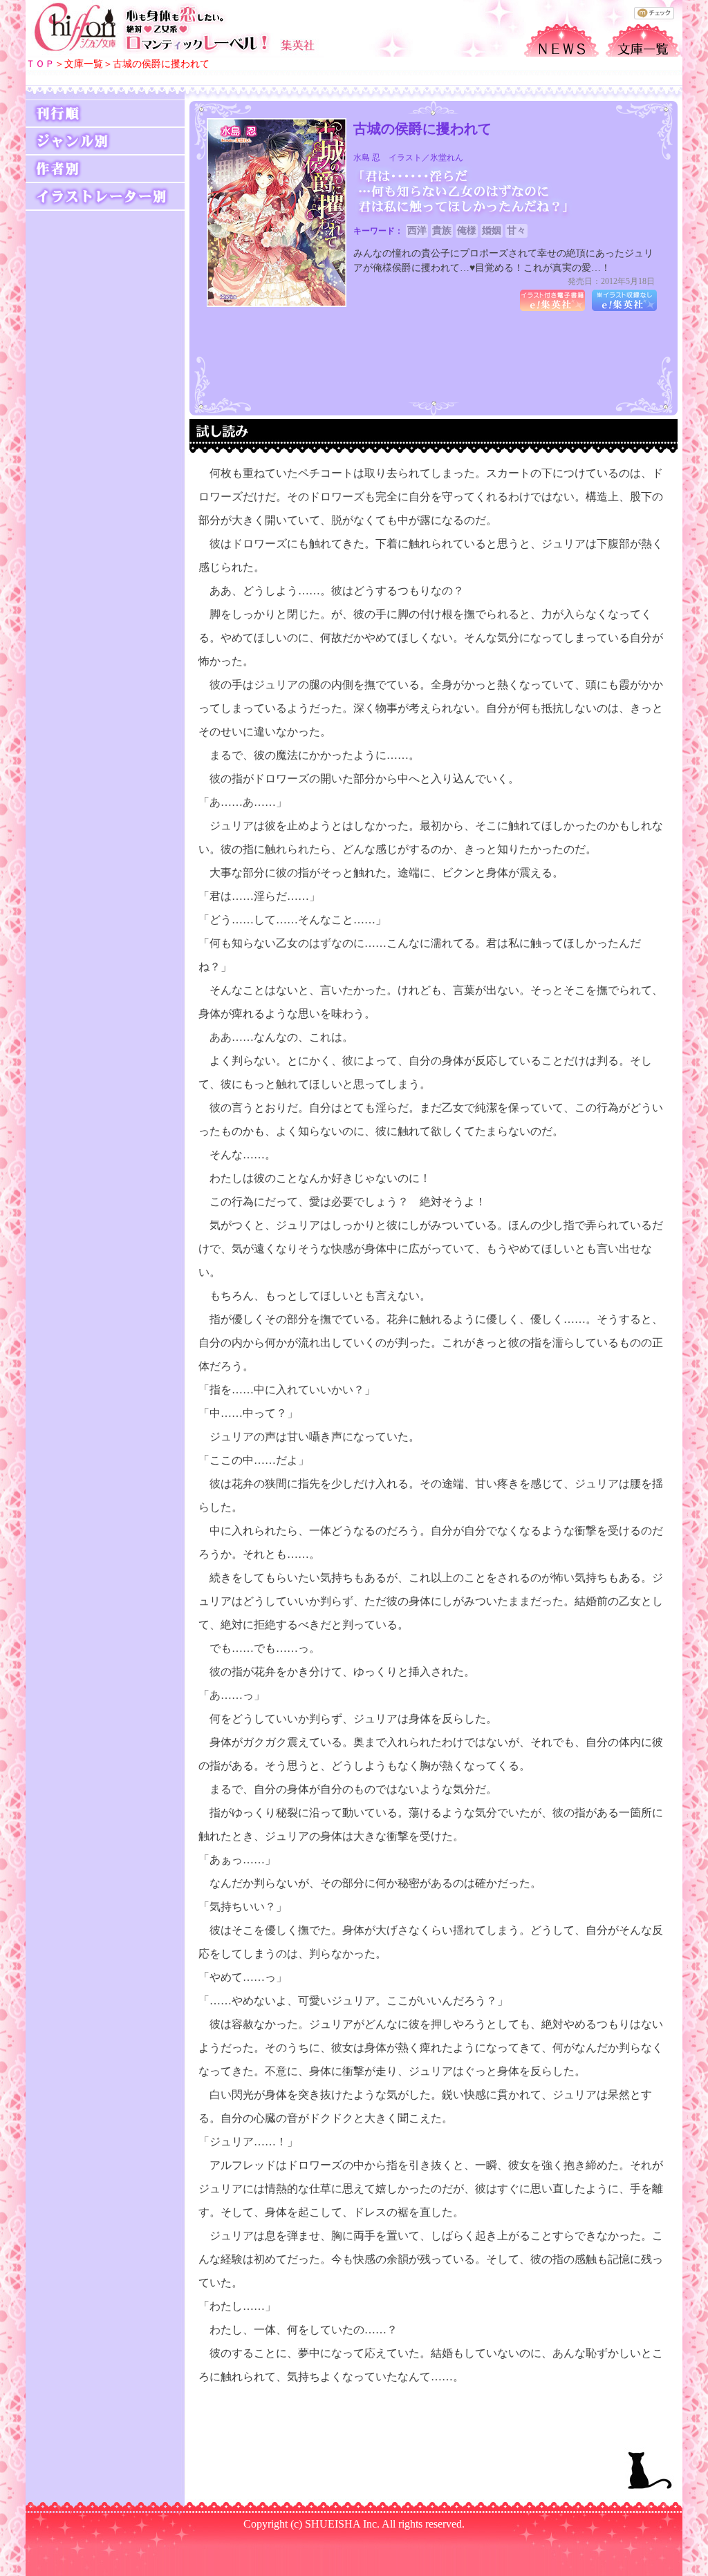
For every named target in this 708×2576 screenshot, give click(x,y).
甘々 (516, 231)
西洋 (417, 231)
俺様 (467, 231)
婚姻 (492, 231)
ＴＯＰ (40, 64)
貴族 (442, 231)
